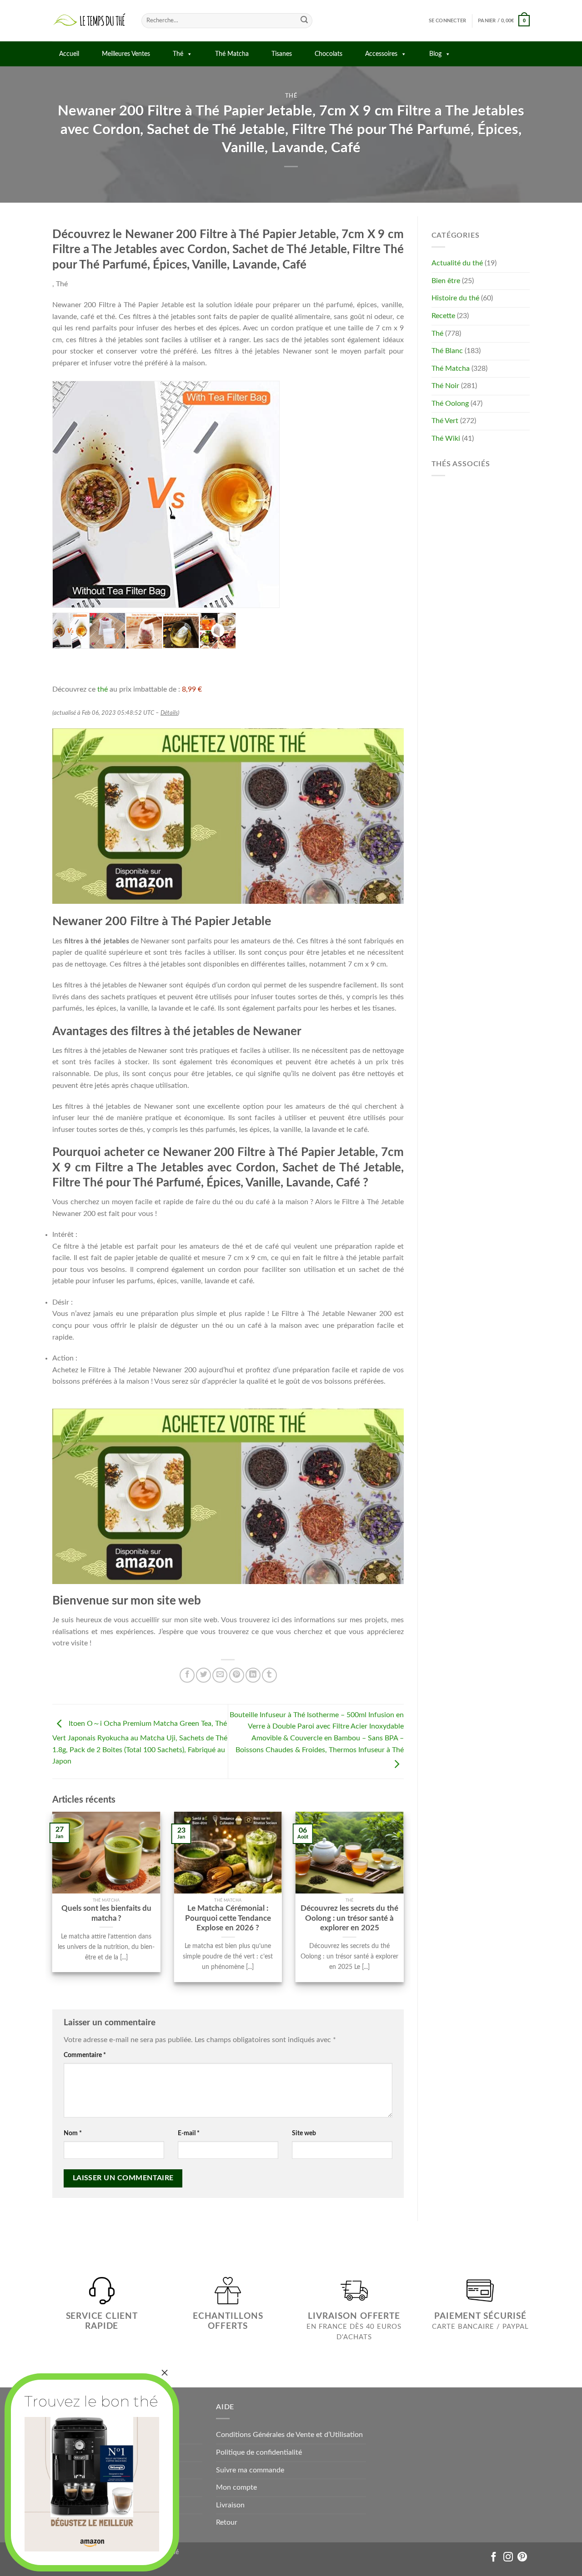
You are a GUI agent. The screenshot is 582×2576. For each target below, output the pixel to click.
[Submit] (304, 21)
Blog (435, 54)
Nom (73, 2133)
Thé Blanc (447, 351)
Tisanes (282, 54)
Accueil (69, 54)
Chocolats (329, 54)
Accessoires (381, 54)
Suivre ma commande (250, 2470)
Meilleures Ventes (126, 54)
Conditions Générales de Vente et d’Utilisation (289, 2435)
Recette (443, 316)
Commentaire (85, 2055)
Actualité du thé (457, 263)
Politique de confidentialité (259, 2452)
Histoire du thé (455, 298)
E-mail (189, 2133)
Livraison (230, 2505)
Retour (227, 2522)
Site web (304, 2133)
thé (103, 689)
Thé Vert (445, 421)
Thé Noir (445, 386)
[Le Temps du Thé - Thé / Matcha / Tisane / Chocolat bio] (90, 21)
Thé (178, 54)
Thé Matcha (232, 54)
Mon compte (236, 2487)
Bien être (446, 281)
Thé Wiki (446, 438)
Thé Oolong (450, 404)
